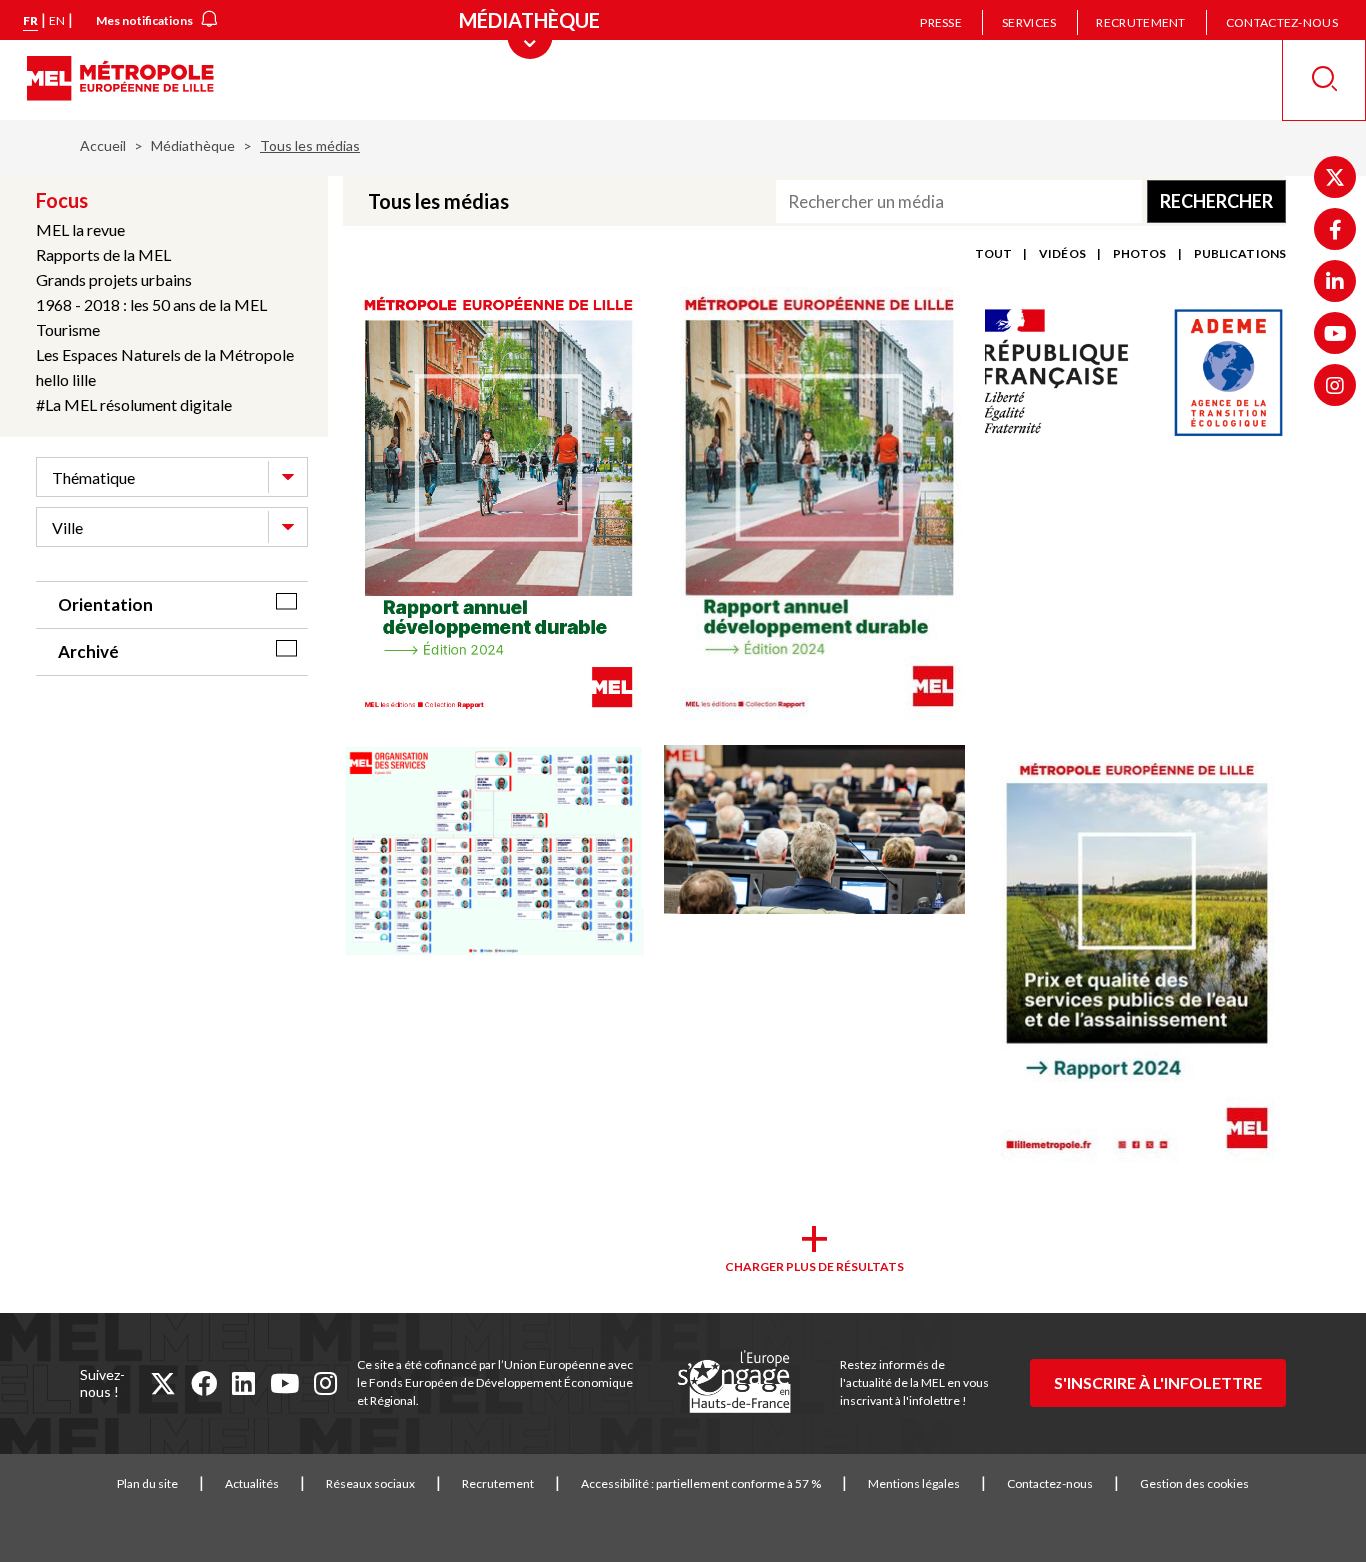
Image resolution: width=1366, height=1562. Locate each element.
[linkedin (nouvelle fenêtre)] (243, 1383)
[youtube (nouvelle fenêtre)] (284, 1383)
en (57, 20)
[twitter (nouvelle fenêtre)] (163, 1383)
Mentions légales (914, 1483)
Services (1029, 22)
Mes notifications (144, 20)
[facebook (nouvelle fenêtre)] (204, 1383)
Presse (941, 22)
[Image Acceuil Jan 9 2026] (814, 831)
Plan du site (147, 1483)
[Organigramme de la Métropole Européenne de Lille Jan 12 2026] (493, 853)
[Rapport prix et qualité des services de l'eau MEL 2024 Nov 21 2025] (1135, 959)
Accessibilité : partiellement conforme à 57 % (701, 1483)
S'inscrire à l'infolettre (1158, 1382)
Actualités (252, 1483)
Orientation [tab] (105, 604)
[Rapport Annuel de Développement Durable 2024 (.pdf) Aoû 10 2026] (493, 506)
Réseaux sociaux (370, 1483)
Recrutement (1140, 22)
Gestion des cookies (1194, 1483)
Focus (62, 200)
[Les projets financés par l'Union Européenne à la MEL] (734, 1383)
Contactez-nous (1282, 22)
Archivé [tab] (88, 651)
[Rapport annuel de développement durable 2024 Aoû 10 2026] (814, 505)
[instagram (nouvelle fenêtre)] (325, 1383)
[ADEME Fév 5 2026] (1135, 373)
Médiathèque (193, 145)
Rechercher (1216, 201)
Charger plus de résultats (814, 1266)
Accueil (103, 145)
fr (30, 20)
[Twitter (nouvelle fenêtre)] (1335, 177)
